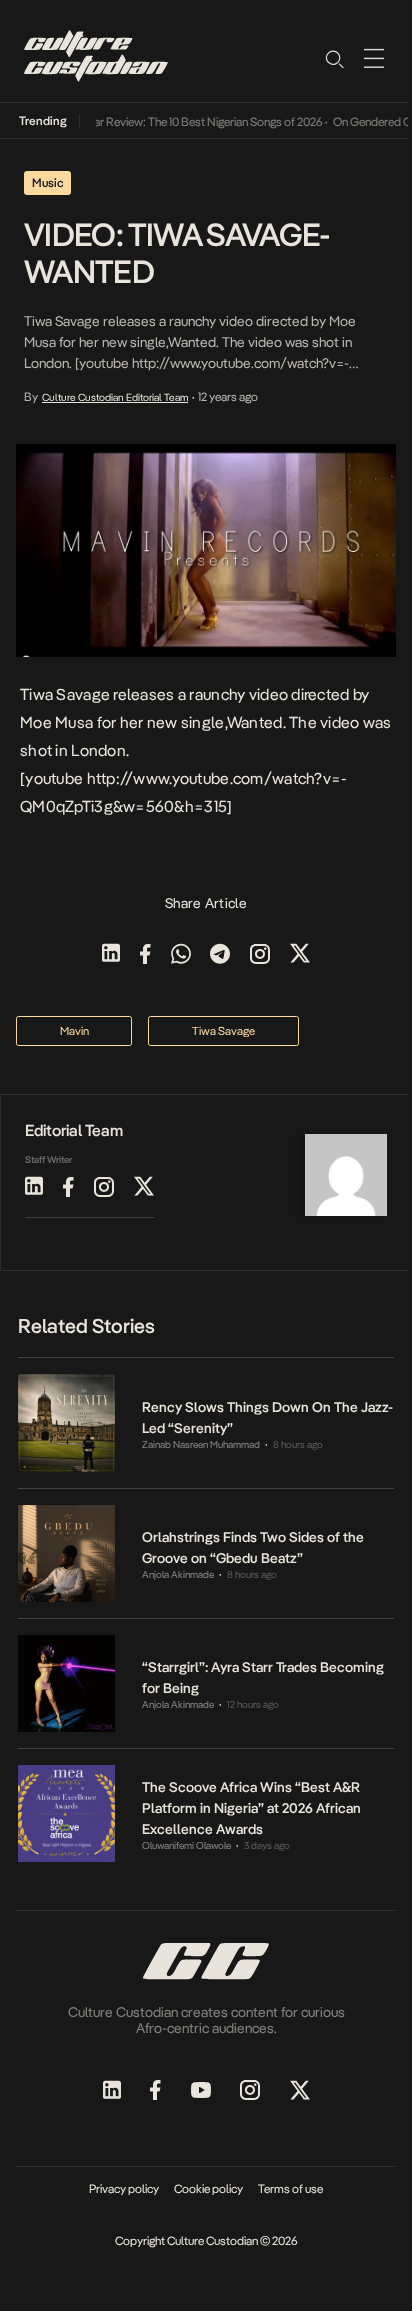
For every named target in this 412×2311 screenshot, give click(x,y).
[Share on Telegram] (220, 955)
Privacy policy (124, 2189)
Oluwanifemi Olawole (186, 1845)
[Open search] (334, 58)
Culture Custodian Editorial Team (115, 397)
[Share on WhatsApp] (181, 955)
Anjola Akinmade (178, 1574)
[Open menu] (374, 58)
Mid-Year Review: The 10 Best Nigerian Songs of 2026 (182, 122)
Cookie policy (208, 2189)
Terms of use (290, 2189)
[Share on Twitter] (300, 955)
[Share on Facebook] (145, 955)
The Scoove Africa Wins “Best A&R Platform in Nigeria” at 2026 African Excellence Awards (251, 1808)
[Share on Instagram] (260, 955)
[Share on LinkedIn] (111, 955)
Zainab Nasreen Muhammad (201, 1444)
